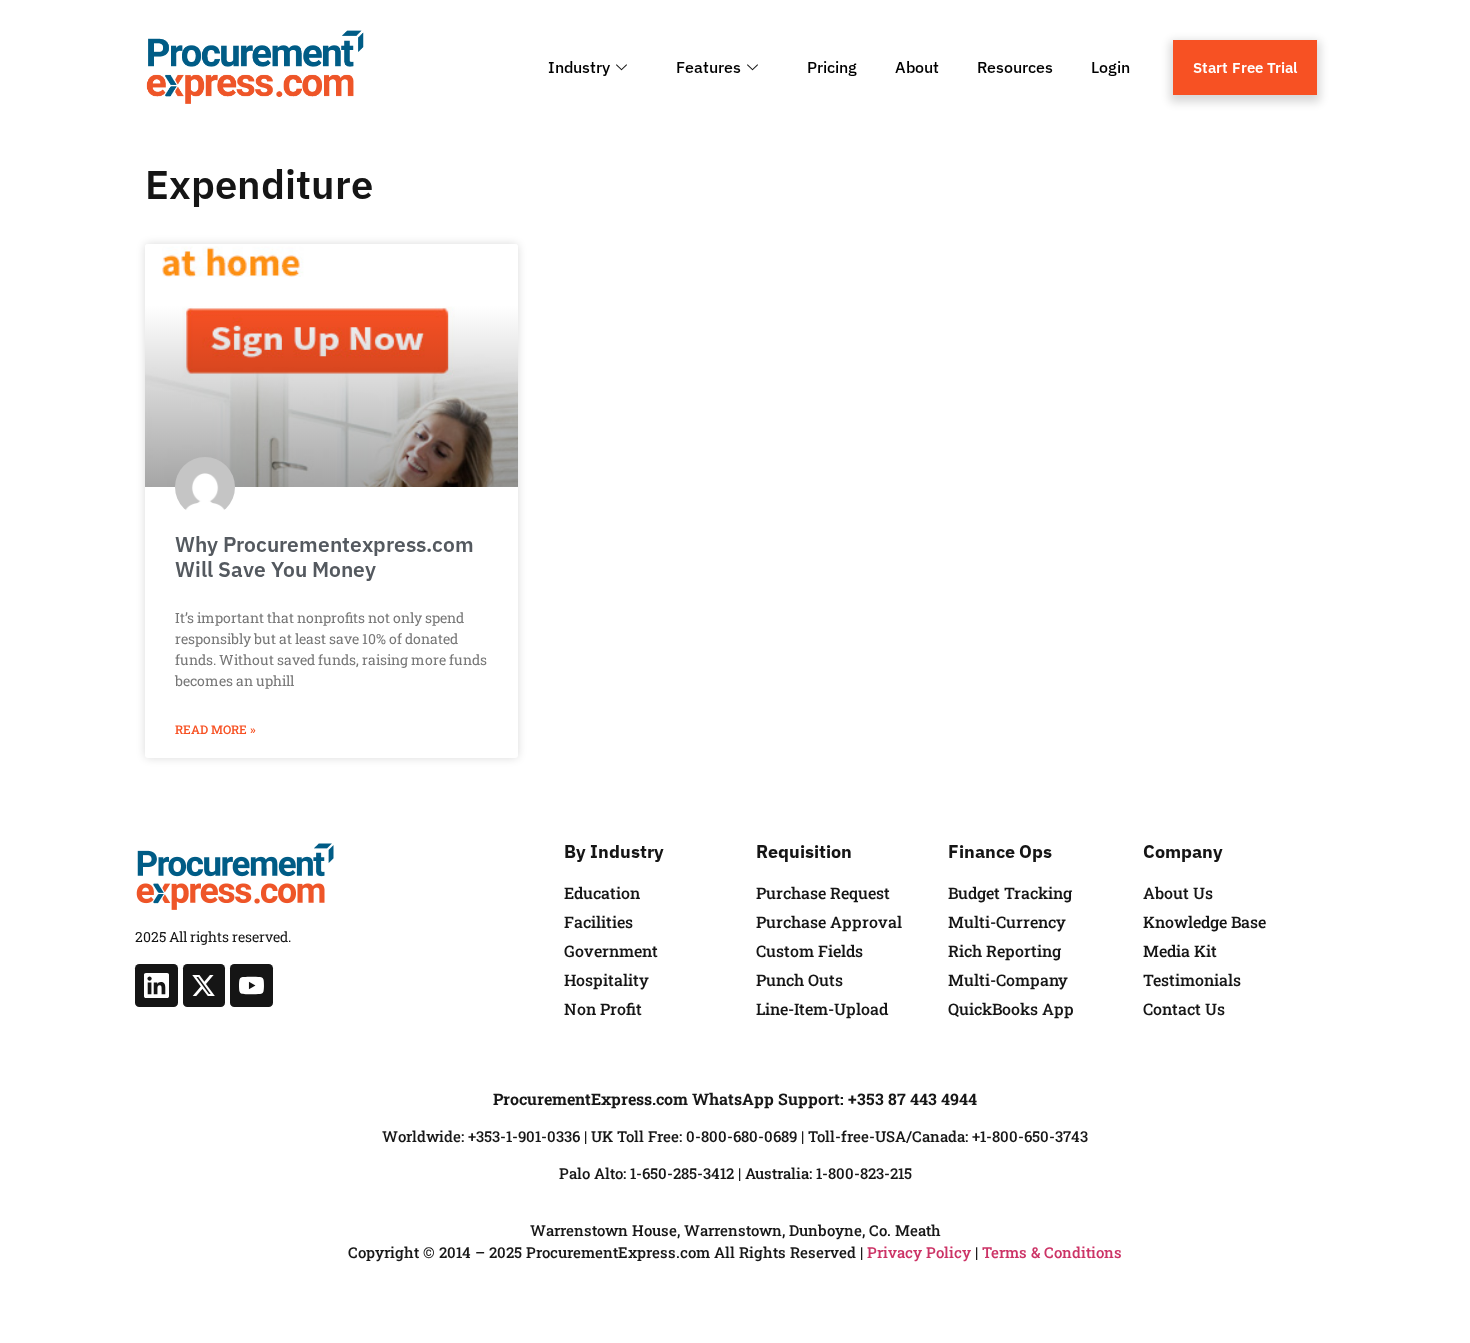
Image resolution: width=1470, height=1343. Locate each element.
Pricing (832, 67)
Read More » (215, 729)
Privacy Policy (919, 1252)
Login (1110, 67)
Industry (579, 67)
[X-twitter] (204, 985)
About (917, 67)
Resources (1015, 67)
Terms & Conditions (1052, 1252)
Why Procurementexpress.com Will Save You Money (324, 556)
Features (708, 67)
